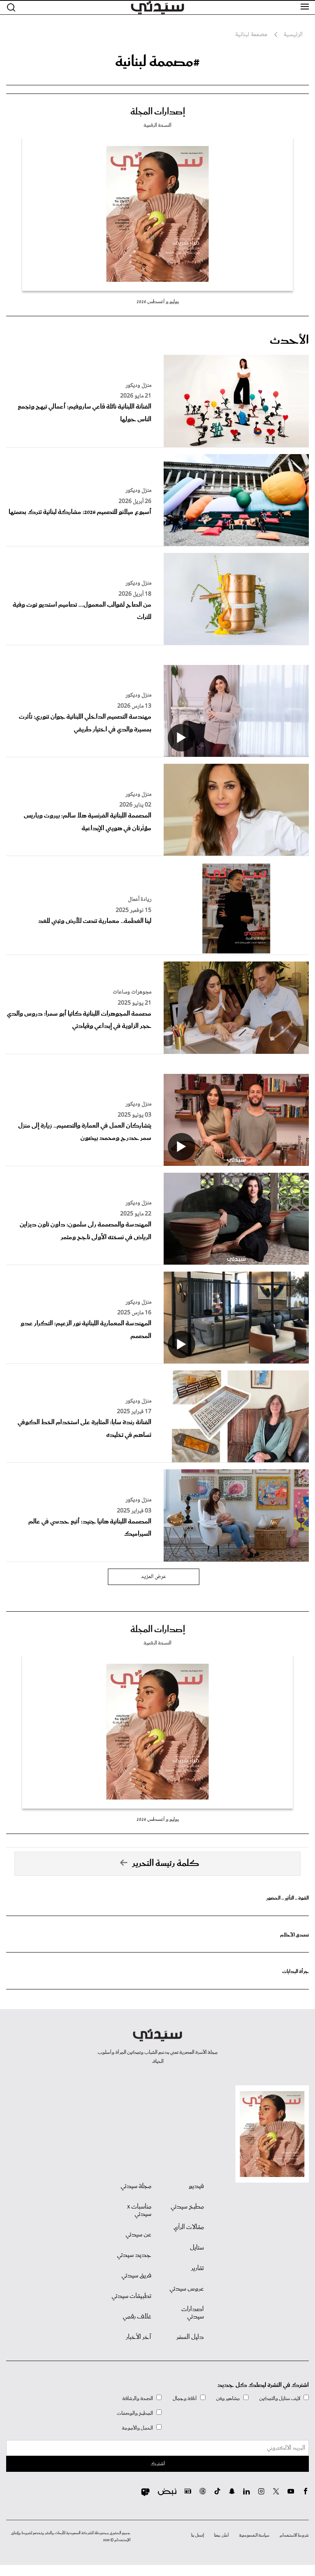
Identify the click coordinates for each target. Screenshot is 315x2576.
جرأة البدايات (296, 1972)
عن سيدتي (138, 2235)
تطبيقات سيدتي (131, 2296)
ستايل (197, 2248)
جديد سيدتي (134, 2255)
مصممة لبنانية (251, 35)
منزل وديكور (138, 386)
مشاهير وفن (228, 2399)
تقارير (197, 2268)
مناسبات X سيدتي (139, 2211)
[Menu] (305, 7)
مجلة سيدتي (136, 2186)
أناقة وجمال (185, 2399)
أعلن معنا (221, 2535)
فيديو (196, 2186)
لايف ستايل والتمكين (280, 2399)
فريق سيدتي (136, 2276)
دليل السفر (190, 2337)
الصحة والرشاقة (138, 2399)
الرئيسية (293, 35)
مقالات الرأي (189, 2227)
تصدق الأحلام (294, 1935)
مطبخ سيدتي (187, 2207)
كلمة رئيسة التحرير (166, 1863)
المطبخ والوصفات (135, 2413)
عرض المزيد (154, 1577)
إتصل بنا (197, 2535)
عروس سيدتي (187, 2289)
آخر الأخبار (139, 2337)
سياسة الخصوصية (254, 2535)
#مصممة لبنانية (157, 62)
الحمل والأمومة (137, 2428)
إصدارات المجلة (158, 112)
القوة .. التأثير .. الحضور (288, 1898)
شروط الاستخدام (294, 2535)
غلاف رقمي (137, 2317)
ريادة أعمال (140, 900)
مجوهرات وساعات (132, 992)
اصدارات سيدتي (193, 2313)
